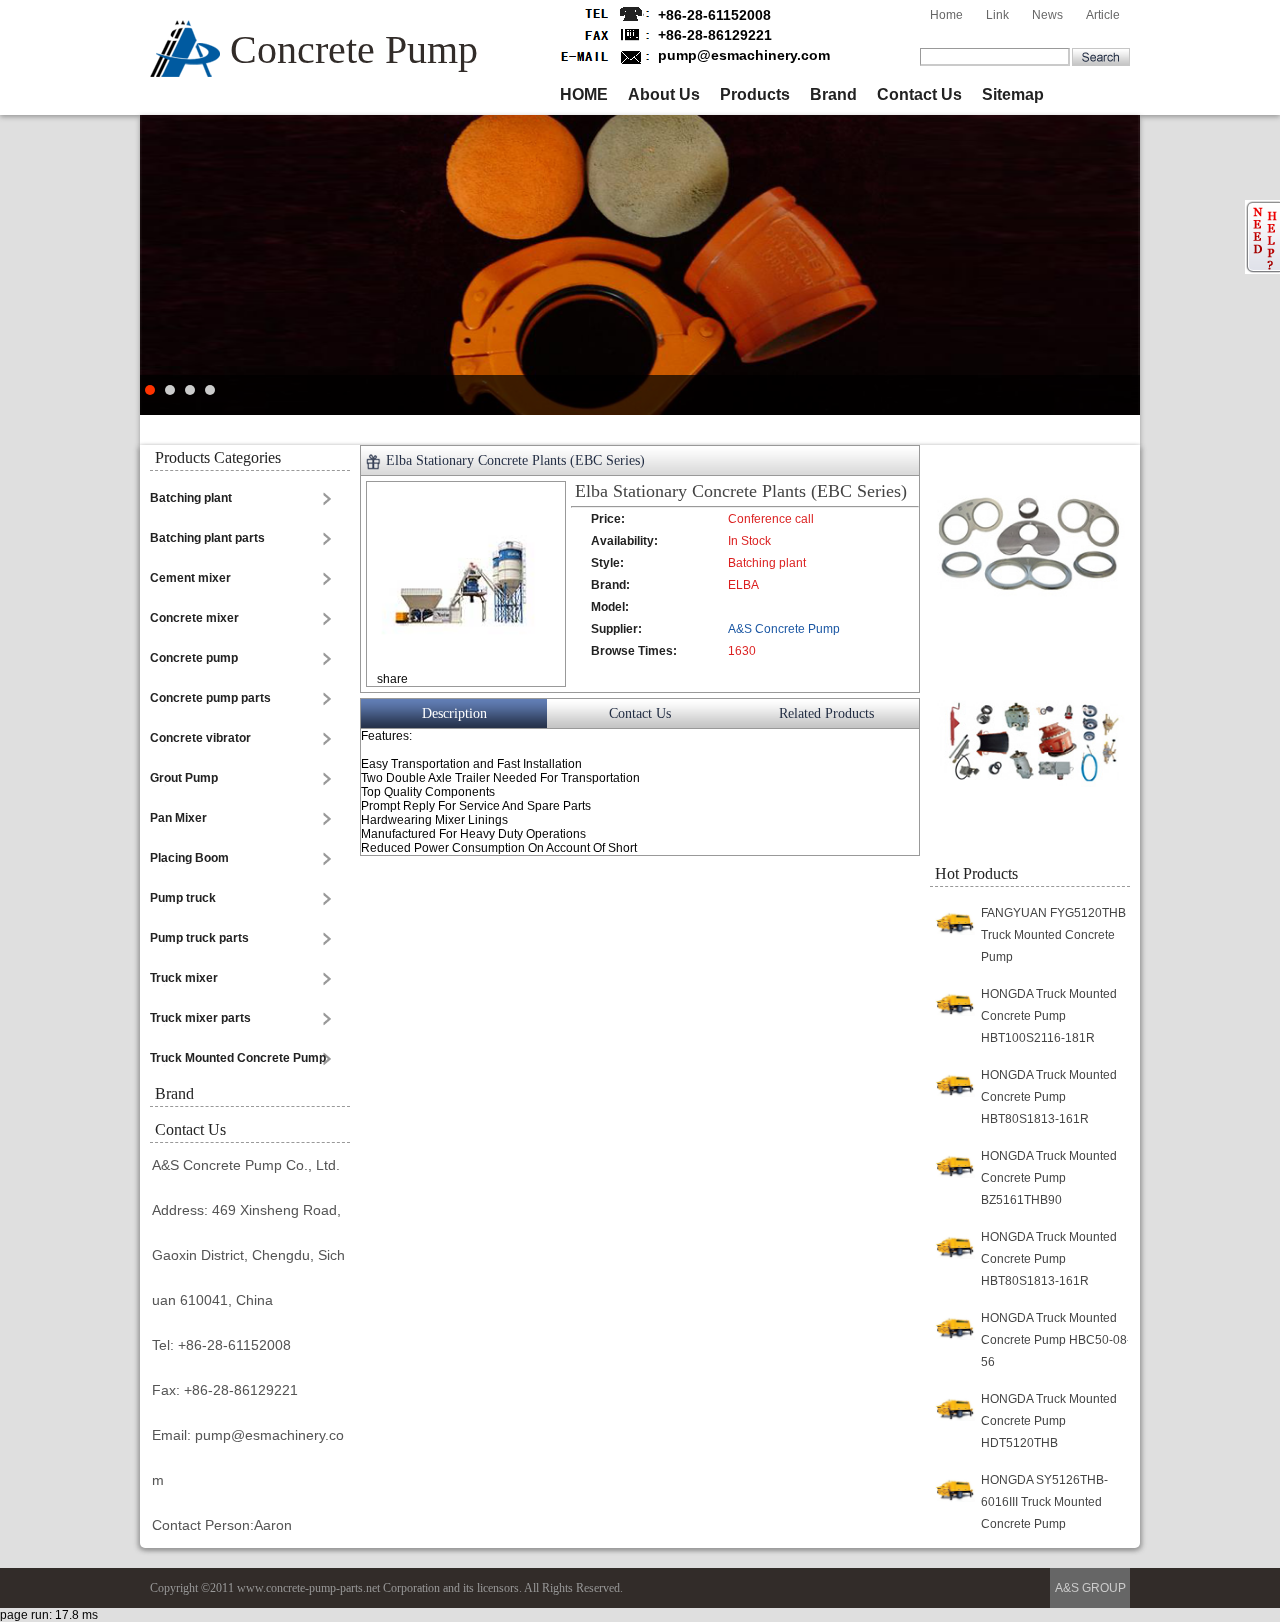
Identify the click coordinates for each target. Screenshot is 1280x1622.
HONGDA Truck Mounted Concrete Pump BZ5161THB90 (1049, 1178)
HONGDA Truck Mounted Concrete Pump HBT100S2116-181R (1049, 1016)
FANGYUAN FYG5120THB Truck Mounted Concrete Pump (1053, 935)
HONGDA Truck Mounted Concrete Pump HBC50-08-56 (1056, 1340)
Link (997, 15)
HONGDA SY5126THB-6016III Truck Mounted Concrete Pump (1044, 1502)
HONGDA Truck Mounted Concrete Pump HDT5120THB (1049, 1421)
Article (1103, 15)
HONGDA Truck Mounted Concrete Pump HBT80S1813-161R (1049, 1097)
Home (946, 15)
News (1047, 15)
